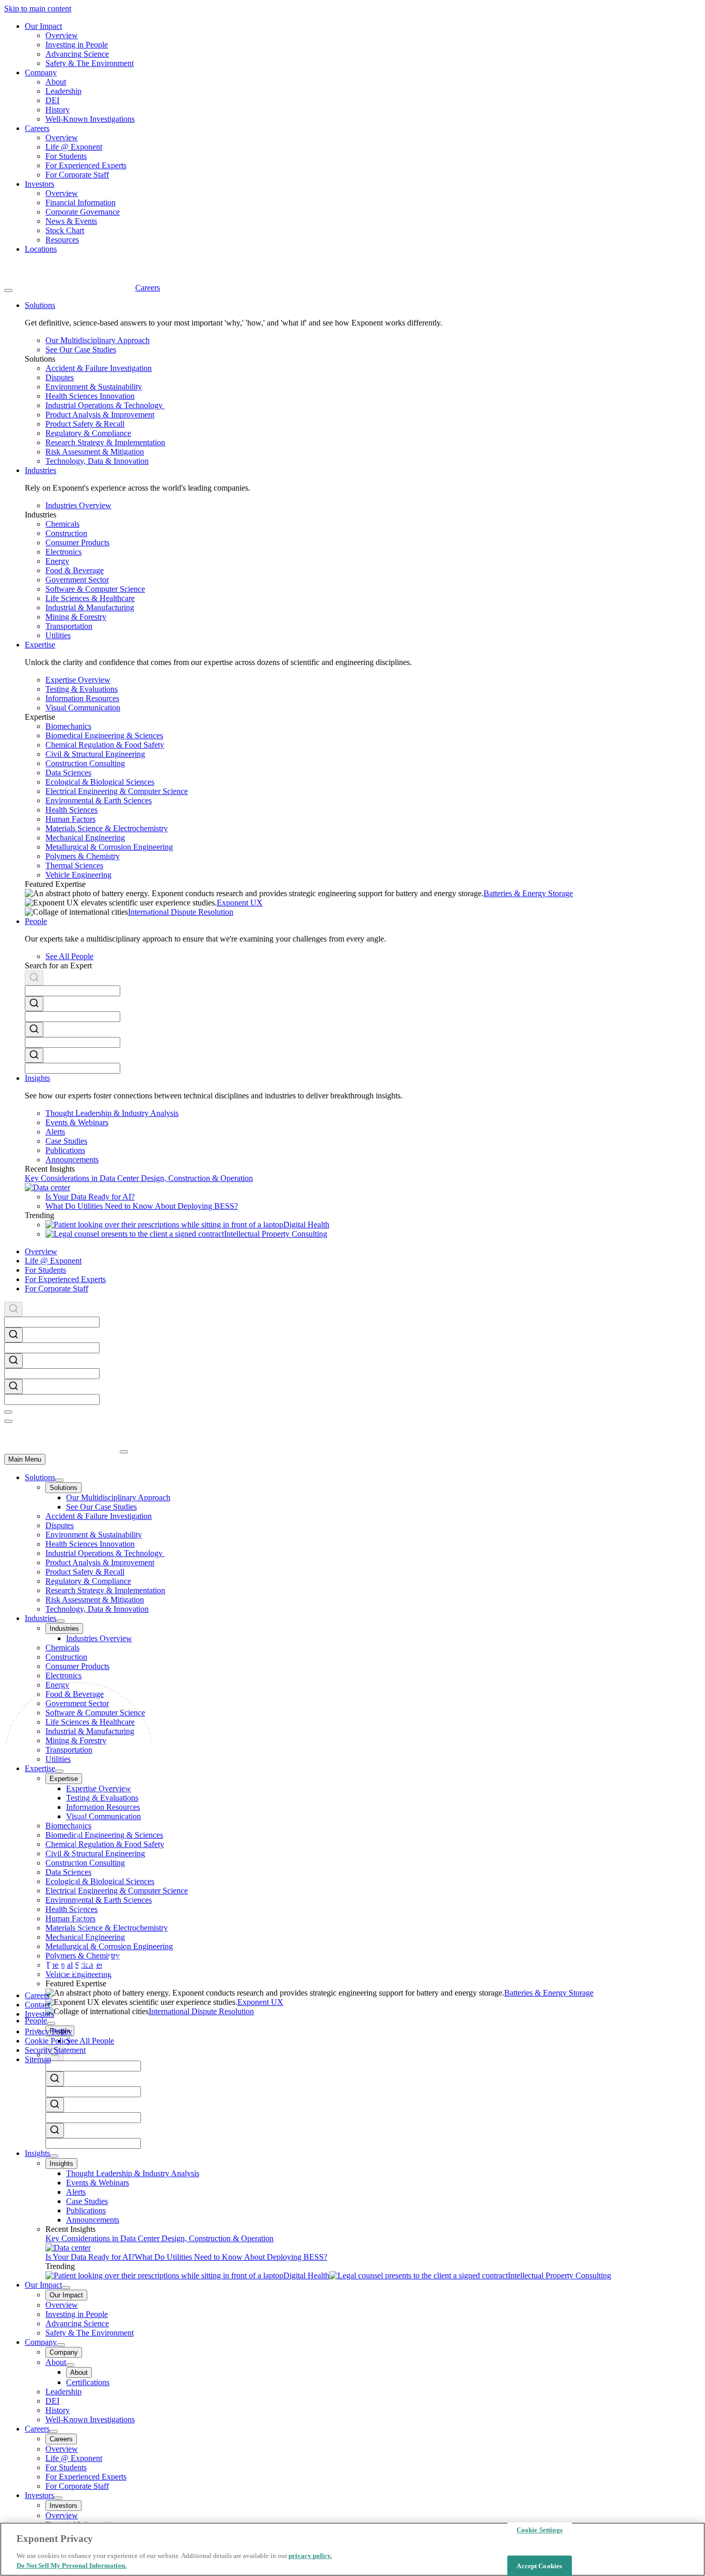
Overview (62, 35)
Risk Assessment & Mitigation (95, 452)
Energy (57, 561)
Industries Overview (78, 505)
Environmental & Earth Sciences (99, 800)
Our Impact (43, 26)
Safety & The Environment (90, 63)
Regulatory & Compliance (88, 433)
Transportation (69, 626)
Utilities (58, 635)
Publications (65, 1150)
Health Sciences (71, 810)
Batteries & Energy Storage (528, 893)
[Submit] (34, 979)
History (58, 110)
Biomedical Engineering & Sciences (104, 735)
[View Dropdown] (59, 1480)
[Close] (8, 1412)
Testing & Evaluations (82, 689)
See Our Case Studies (81, 350)
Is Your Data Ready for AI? (90, 1197)
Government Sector (77, 580)
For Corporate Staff (77, 175)
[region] (352, 2549)
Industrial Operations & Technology (105, 405)
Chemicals (62, 524)
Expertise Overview (78, 680)
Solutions (40, 1477)
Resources (62, 240)
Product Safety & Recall (85, 424)
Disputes (60, 377)
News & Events (71, 221)
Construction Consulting (85, 763)
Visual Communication (83, 708)
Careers (37, 128)
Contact (37, 2005)
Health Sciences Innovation (90, 396)
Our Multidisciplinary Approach (98, 340)
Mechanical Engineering (85, 838)
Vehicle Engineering (78, 875)
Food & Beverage (75, 570)
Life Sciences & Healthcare (90, 598)
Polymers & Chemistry (83, 856)
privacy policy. (310, 2556)
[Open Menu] (8, 290)
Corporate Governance (83, 212)
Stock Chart (65, 230)
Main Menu (25, 1459)
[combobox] (363, 983)
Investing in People (77, 45)
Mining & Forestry (76, 617)
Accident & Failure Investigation (99, 368)
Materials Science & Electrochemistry (107, 828)
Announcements (72, 1160)
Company (41, 72)
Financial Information (81, 202)
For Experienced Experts (86, 165)
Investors (39, 184)
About (56, 82)
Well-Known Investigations (90, 119)
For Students (66, 156)
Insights (37, 2153)
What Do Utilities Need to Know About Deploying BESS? (142, 1206)
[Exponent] (70, 288)
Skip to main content (38, 9)
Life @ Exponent (74, 147)
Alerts (55, 1132)
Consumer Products (77, 542)
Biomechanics (68, 726)
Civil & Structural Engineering (95, 754)
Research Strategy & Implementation (105, 442)
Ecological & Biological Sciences (100, 782)
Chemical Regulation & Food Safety (105, 745)
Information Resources (82, 698)
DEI (52, 100)
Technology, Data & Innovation (97, 461)
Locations (41, 249)
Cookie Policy (48, 2041)
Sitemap (38, 2059)
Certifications (88, 2382)
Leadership (63, 91)
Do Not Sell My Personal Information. (71, 2565)
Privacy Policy (49, 2031)
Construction (66, 533)
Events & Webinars (77, 1122)
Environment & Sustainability (94, 387)
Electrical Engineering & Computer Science (117, 791)
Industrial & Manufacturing (90, 607)
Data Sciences (68, 773)
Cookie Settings (540, 2530)
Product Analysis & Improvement (100, 415)
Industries (41, 1618)
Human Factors (70, 819)
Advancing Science (77, 54)
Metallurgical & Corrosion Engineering (109, 847)
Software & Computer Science (95, 589)
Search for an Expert (58, 966)
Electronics (63, 552)
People (36, 2021)
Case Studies (66, 1141)
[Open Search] (8, 1421)
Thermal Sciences (74, 865)
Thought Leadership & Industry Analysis (112, 1113)
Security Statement (55, 2050)
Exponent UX (240, 903)
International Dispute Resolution (181, 912)
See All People (69, 956)
